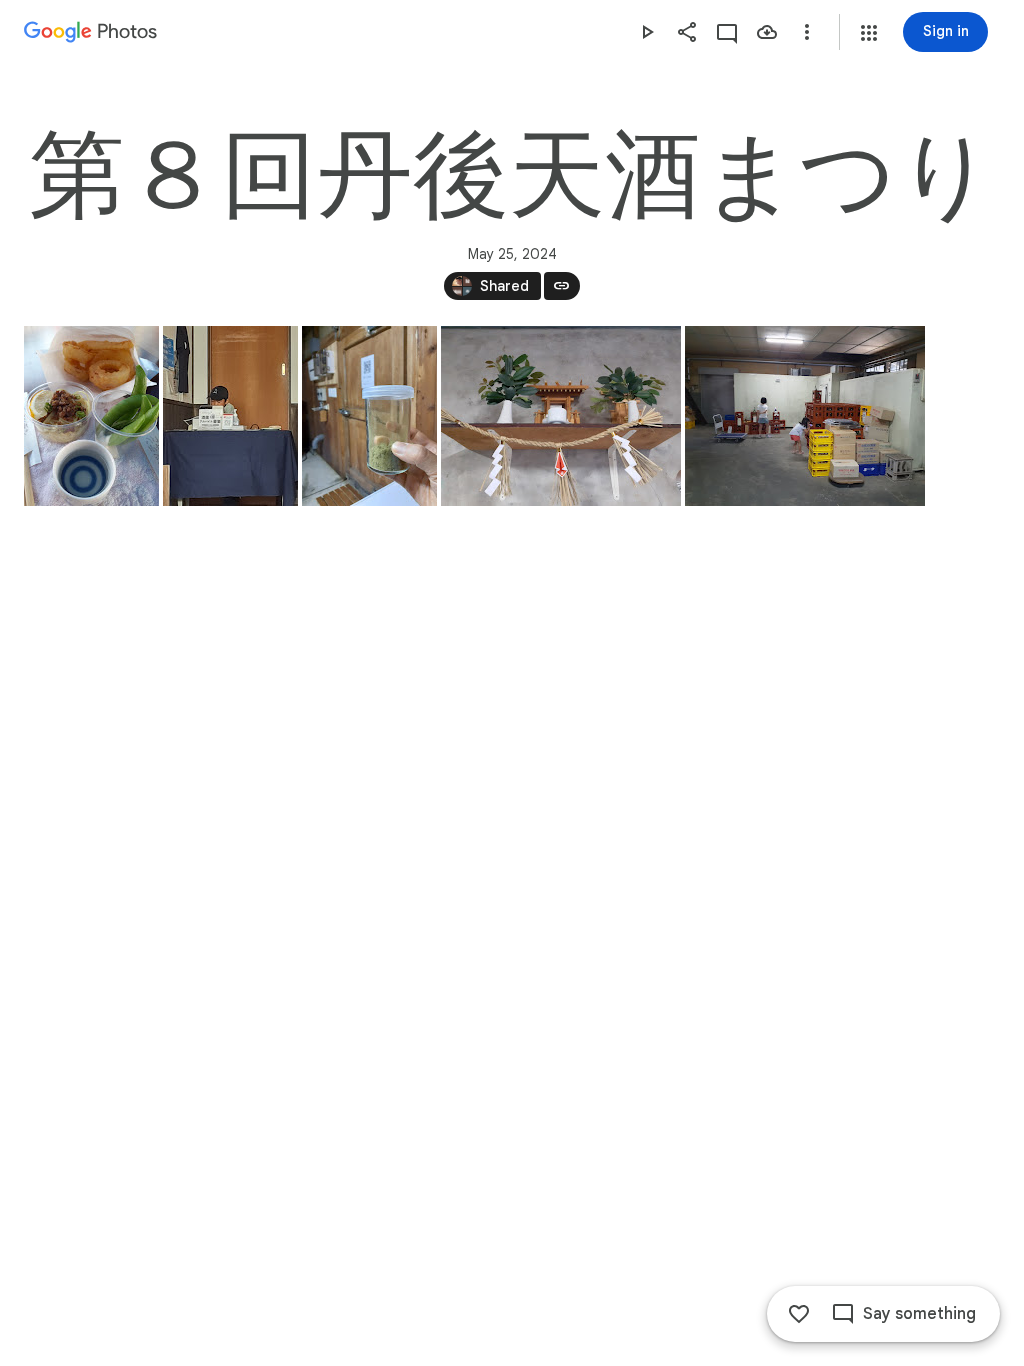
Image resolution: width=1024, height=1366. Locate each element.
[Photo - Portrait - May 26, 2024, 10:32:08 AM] (230, 416)
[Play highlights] (647, 32)
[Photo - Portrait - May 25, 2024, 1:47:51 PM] (91, 416)
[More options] (807, 32)
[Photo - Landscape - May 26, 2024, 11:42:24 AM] (805, 416)
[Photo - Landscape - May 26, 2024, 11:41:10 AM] (561, 416)
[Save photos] (767, 32)
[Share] (687, 32)
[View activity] (727, 32)
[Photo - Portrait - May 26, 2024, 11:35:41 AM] (369, 416)
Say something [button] (919, 1314)
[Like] (799, 1314)
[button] (869, 33)
